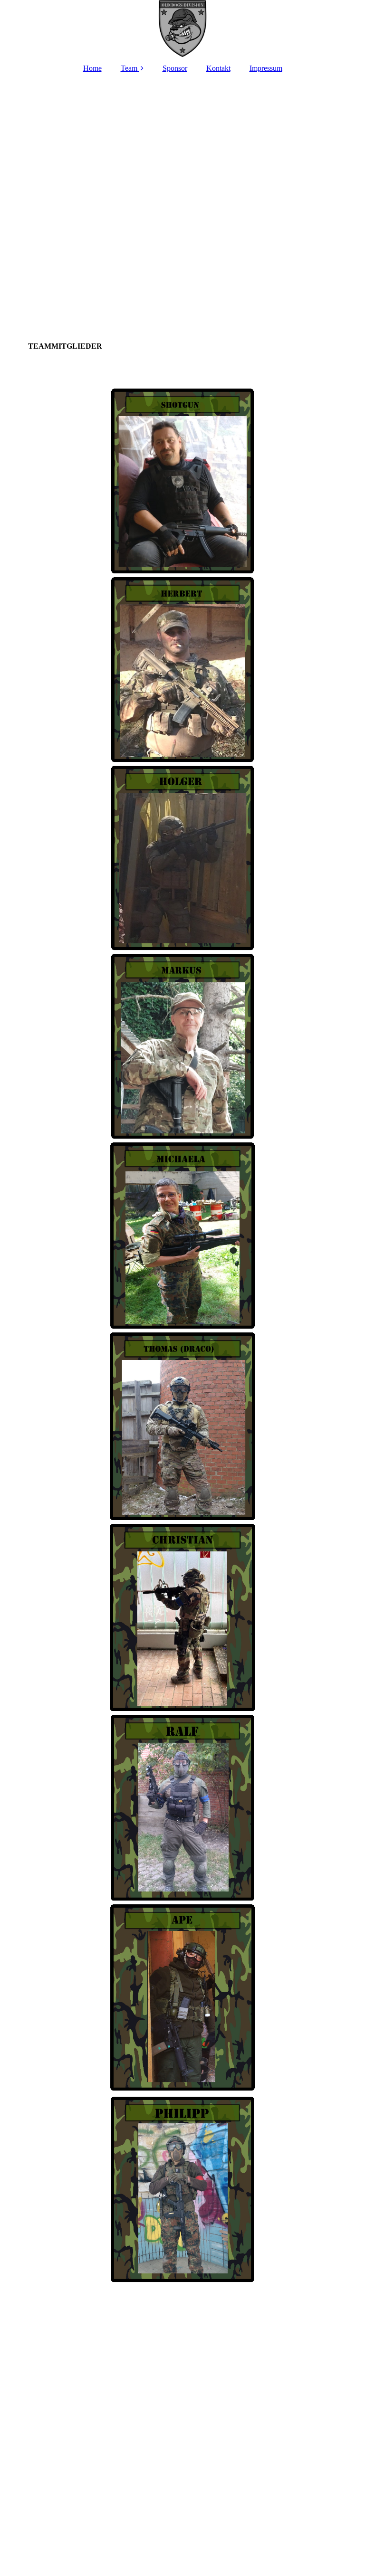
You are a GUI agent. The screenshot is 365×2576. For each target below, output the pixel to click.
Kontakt (218, 68)
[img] (182, 29)
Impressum (266, 68)
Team (129, 68)
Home (92, 68)
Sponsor (175, 68)
